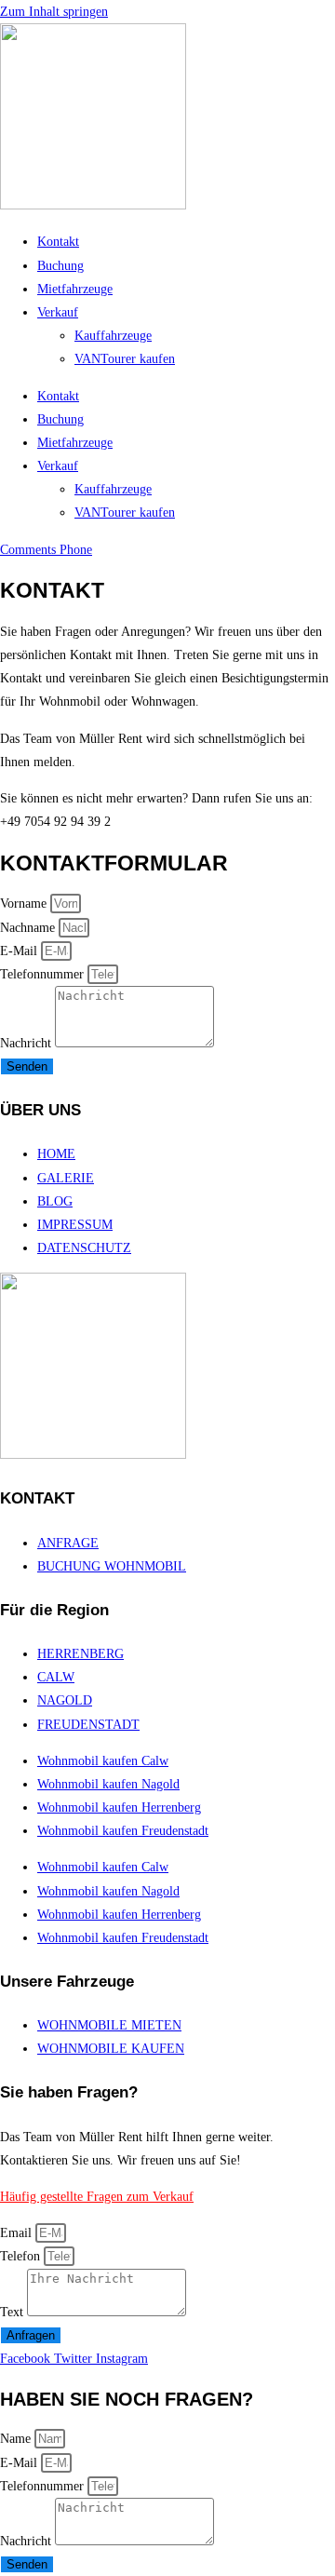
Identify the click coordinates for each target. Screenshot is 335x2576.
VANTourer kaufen (125, 359)
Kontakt (58, 242)
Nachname (29, 928)
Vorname (25, 904)
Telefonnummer (44, 974)
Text (13, 2312)
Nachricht (27, 1043)
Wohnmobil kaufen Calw (103, 1761)
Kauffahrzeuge (113, 336)
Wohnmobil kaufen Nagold (108, 1784)
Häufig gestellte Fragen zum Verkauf (97, 2197)
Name (17, 2439)
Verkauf (58, 312)
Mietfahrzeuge (75, 289)
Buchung (60, 266)
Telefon (22, 2256)
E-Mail (20, 951)
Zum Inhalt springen (54, 12)
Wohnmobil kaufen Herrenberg (119, 1807)
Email (18, 2233)
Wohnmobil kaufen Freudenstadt (123, 1831)
